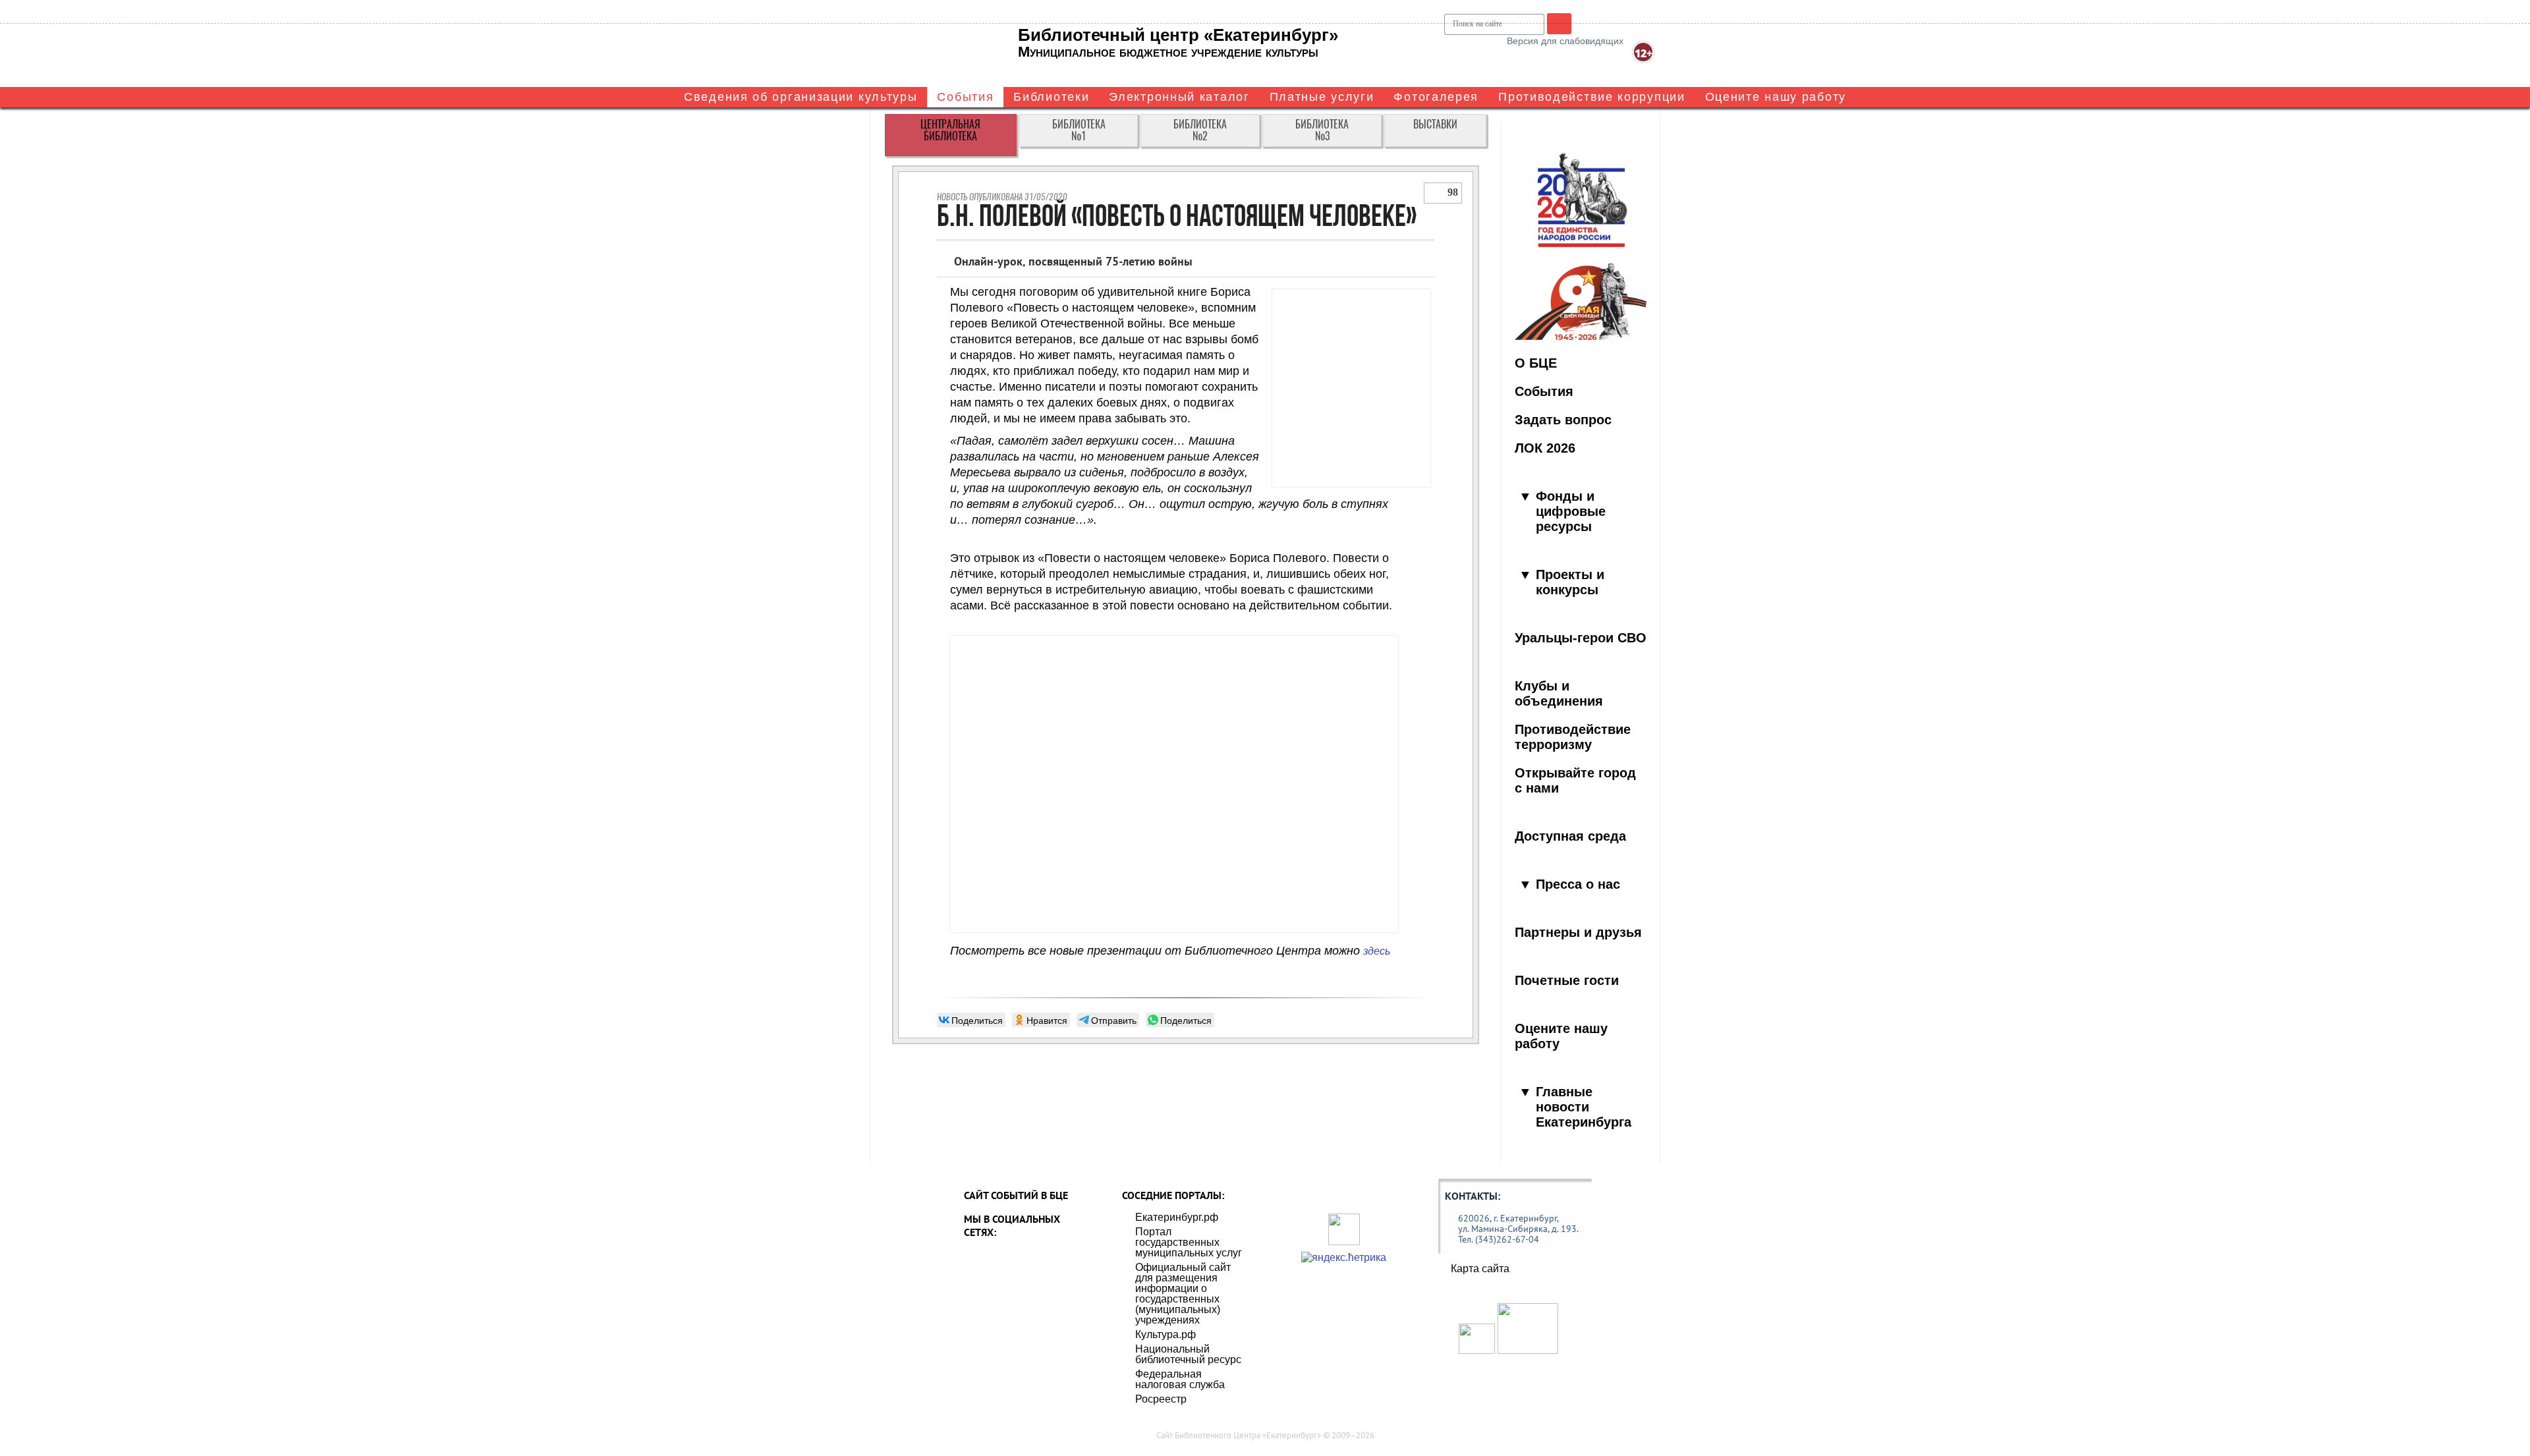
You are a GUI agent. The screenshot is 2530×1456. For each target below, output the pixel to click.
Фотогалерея (1436, 97)
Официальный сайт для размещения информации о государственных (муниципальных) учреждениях (1183, 1294)
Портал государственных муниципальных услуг (1189, 1242)
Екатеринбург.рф (1177, 1217)
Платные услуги (1322, 97)
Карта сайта (1480, 1269)
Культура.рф (1166, 1334)
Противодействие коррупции (1592, 97)
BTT (1559, 23)
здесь (1377, 951)
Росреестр (1161, 1399)
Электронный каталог (1179, 97)
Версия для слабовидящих (1565, 41)
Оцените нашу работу (1776, 97)
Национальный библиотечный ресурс (1188, 1354)
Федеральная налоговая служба (1180, 1379)
